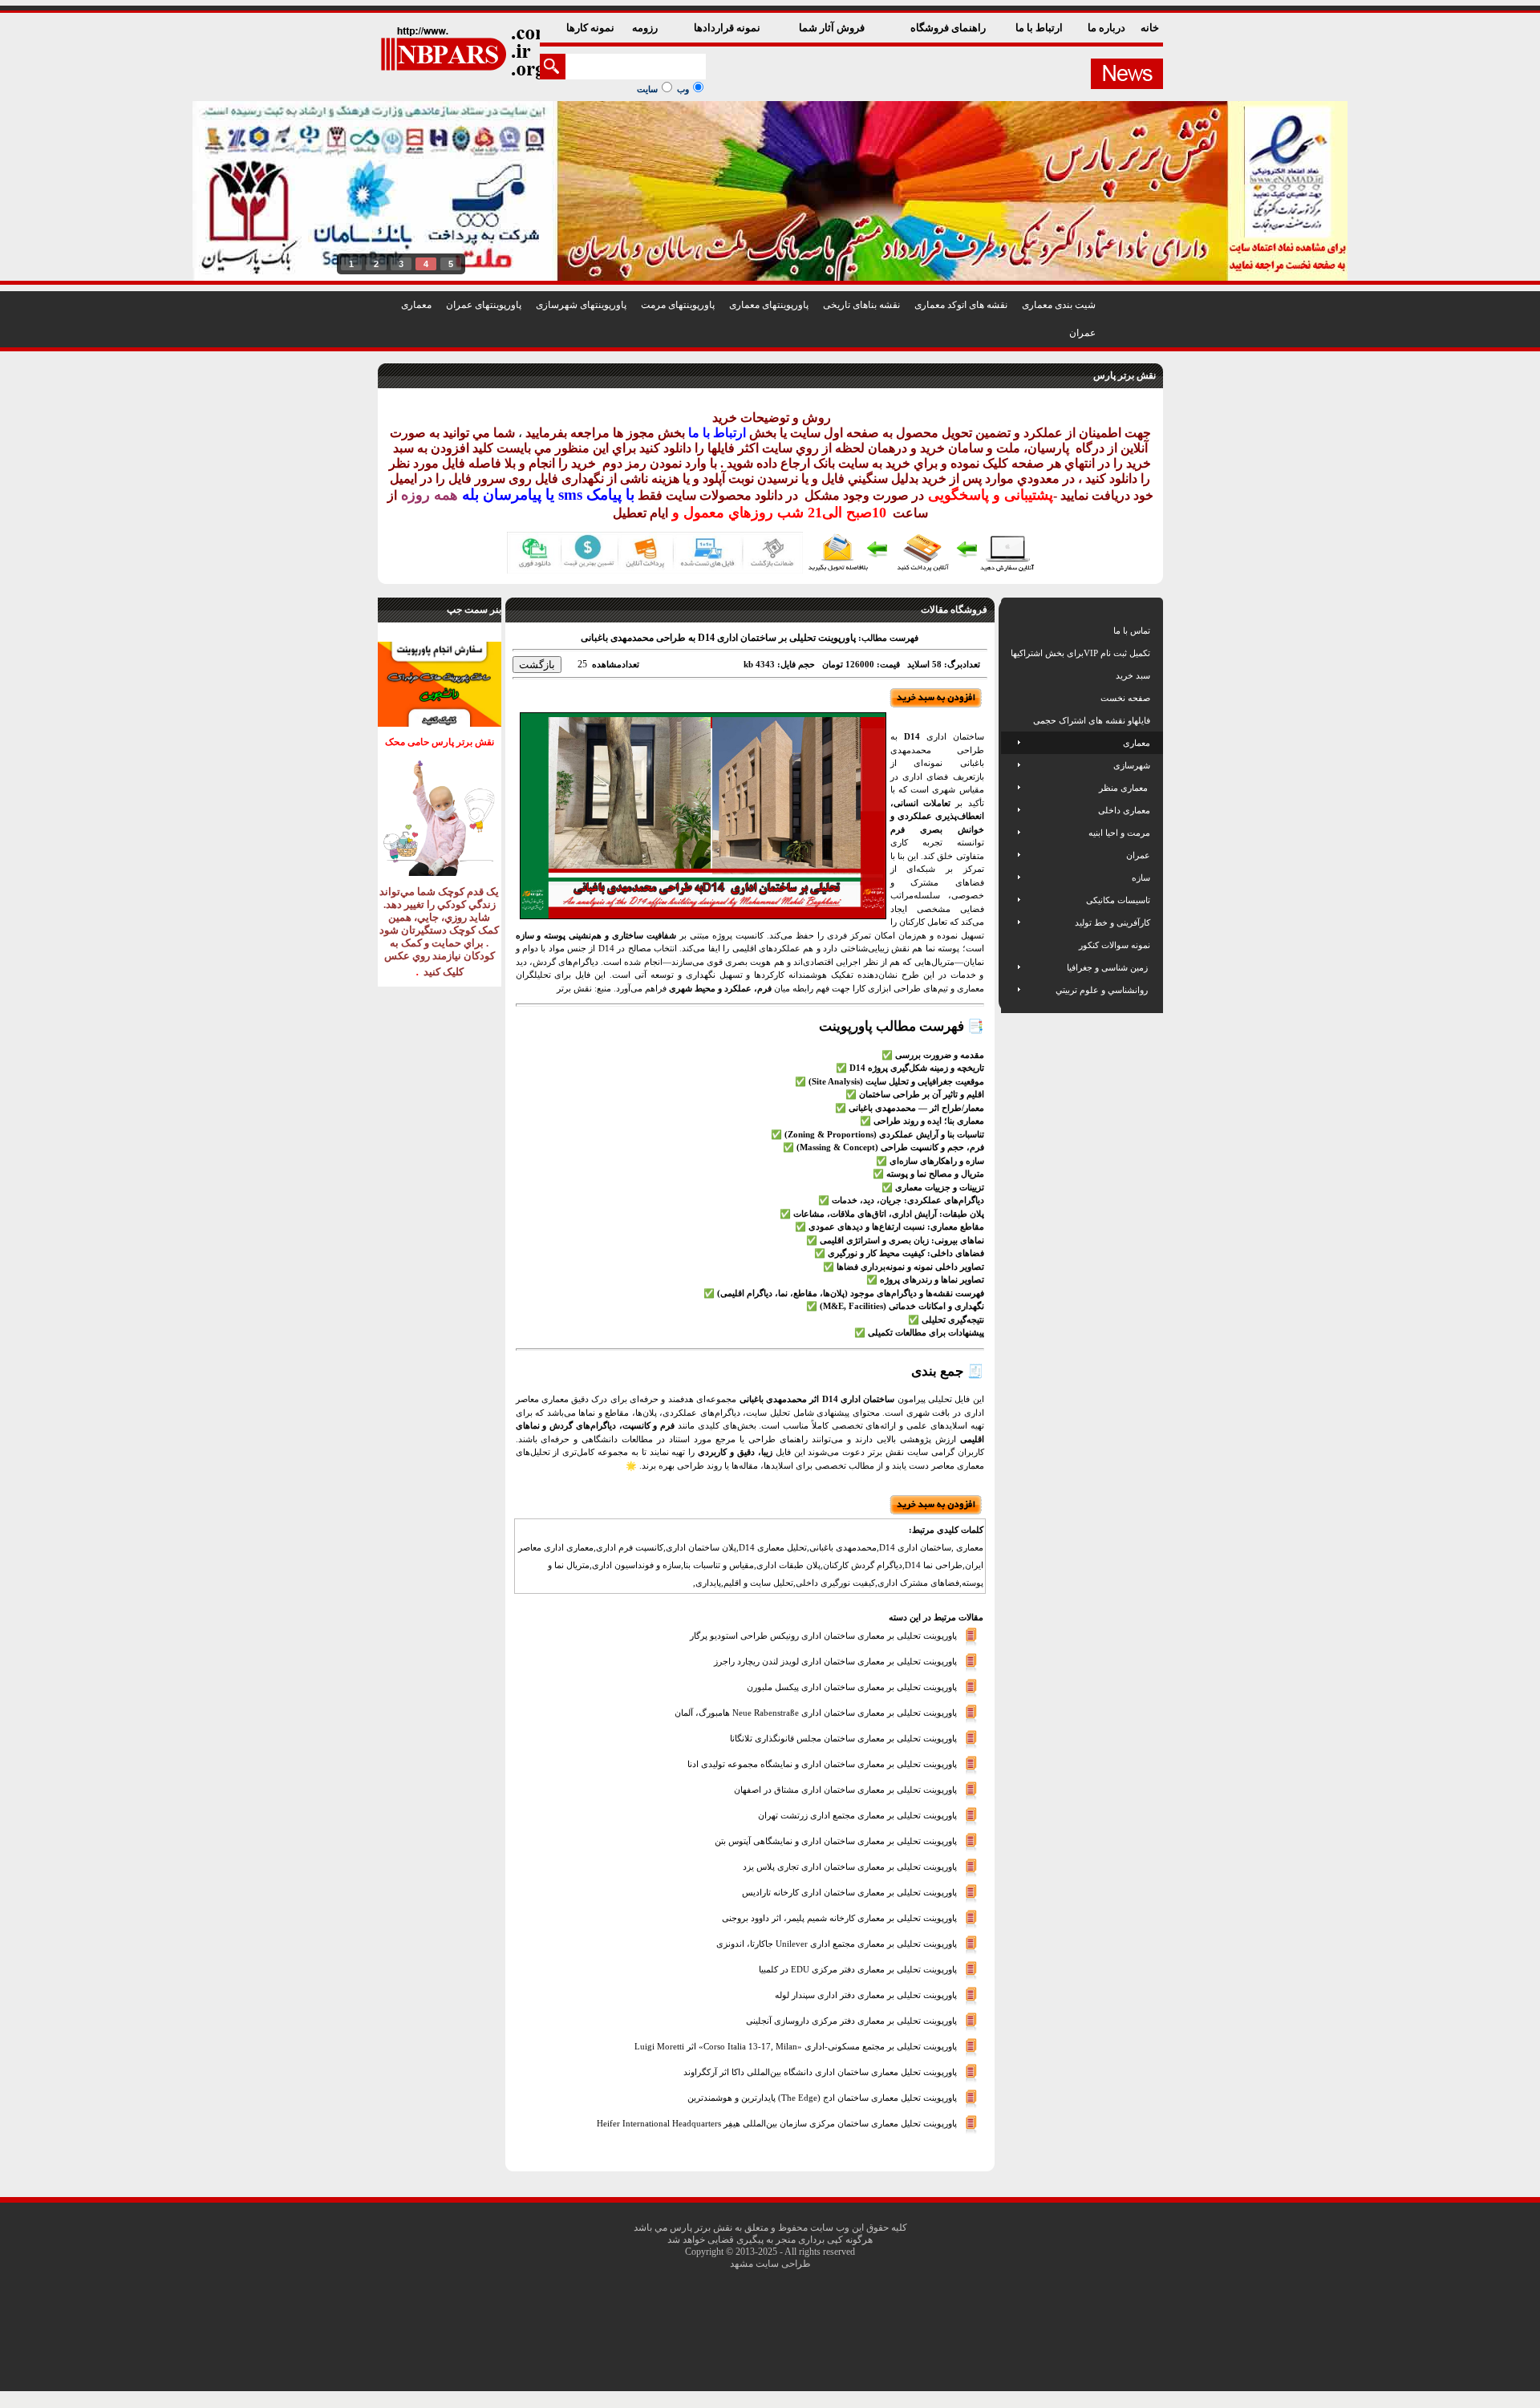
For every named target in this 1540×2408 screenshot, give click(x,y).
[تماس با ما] (1012, 630)
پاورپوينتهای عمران (484, 305)
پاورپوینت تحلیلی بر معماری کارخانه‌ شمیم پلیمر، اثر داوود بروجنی (839, 1917)
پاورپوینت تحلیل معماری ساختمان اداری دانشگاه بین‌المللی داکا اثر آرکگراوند (820, 2071)
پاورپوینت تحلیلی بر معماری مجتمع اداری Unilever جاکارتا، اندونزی (837, 1943)
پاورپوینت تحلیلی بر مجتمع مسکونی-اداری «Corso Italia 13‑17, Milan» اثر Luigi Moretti (796, 2045)
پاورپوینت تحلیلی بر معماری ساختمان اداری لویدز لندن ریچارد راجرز (835, 1660)
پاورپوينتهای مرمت (678, 305)
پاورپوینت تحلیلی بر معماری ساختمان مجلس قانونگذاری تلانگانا (843, 1737)
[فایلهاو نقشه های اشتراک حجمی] (1012, 720)
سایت (647, 89)
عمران (1082, 333)
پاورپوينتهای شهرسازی (581, 305)
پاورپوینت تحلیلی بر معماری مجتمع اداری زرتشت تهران (857, 1814)
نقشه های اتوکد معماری (961, 305)
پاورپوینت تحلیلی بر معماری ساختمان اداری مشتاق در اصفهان (845, 1789)
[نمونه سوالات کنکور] (1012, 945)
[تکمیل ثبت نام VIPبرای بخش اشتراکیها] (1009, 653)
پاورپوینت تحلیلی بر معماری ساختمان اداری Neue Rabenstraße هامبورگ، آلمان (816, 1712)
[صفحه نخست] (1012, 698)
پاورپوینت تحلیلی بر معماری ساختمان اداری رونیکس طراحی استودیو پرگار (823, 1635)
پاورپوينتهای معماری (769, 305)
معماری (416, 305)
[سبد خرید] (1012, 675)
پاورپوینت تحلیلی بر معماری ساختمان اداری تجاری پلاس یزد (850, 1866)
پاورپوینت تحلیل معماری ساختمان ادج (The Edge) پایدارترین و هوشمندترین (822, 2097)
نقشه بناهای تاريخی (861, 305)
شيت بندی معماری (1059, 305)
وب (683, 89)
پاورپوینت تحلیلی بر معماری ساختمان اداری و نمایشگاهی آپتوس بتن (836, 1840)
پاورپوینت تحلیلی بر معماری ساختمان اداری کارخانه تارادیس (849, 1891)
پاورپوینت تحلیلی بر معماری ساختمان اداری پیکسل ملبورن (852, 1686)
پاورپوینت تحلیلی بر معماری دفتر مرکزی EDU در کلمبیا (858, 1968)
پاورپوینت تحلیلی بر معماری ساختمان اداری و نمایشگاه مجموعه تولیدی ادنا (822, 1763)
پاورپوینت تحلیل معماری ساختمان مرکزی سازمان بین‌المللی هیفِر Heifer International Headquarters (777, 2122)
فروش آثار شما (833, 28)
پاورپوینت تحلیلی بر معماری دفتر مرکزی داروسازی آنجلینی (851, 2020)
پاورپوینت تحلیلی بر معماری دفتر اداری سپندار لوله (866, 1994)
